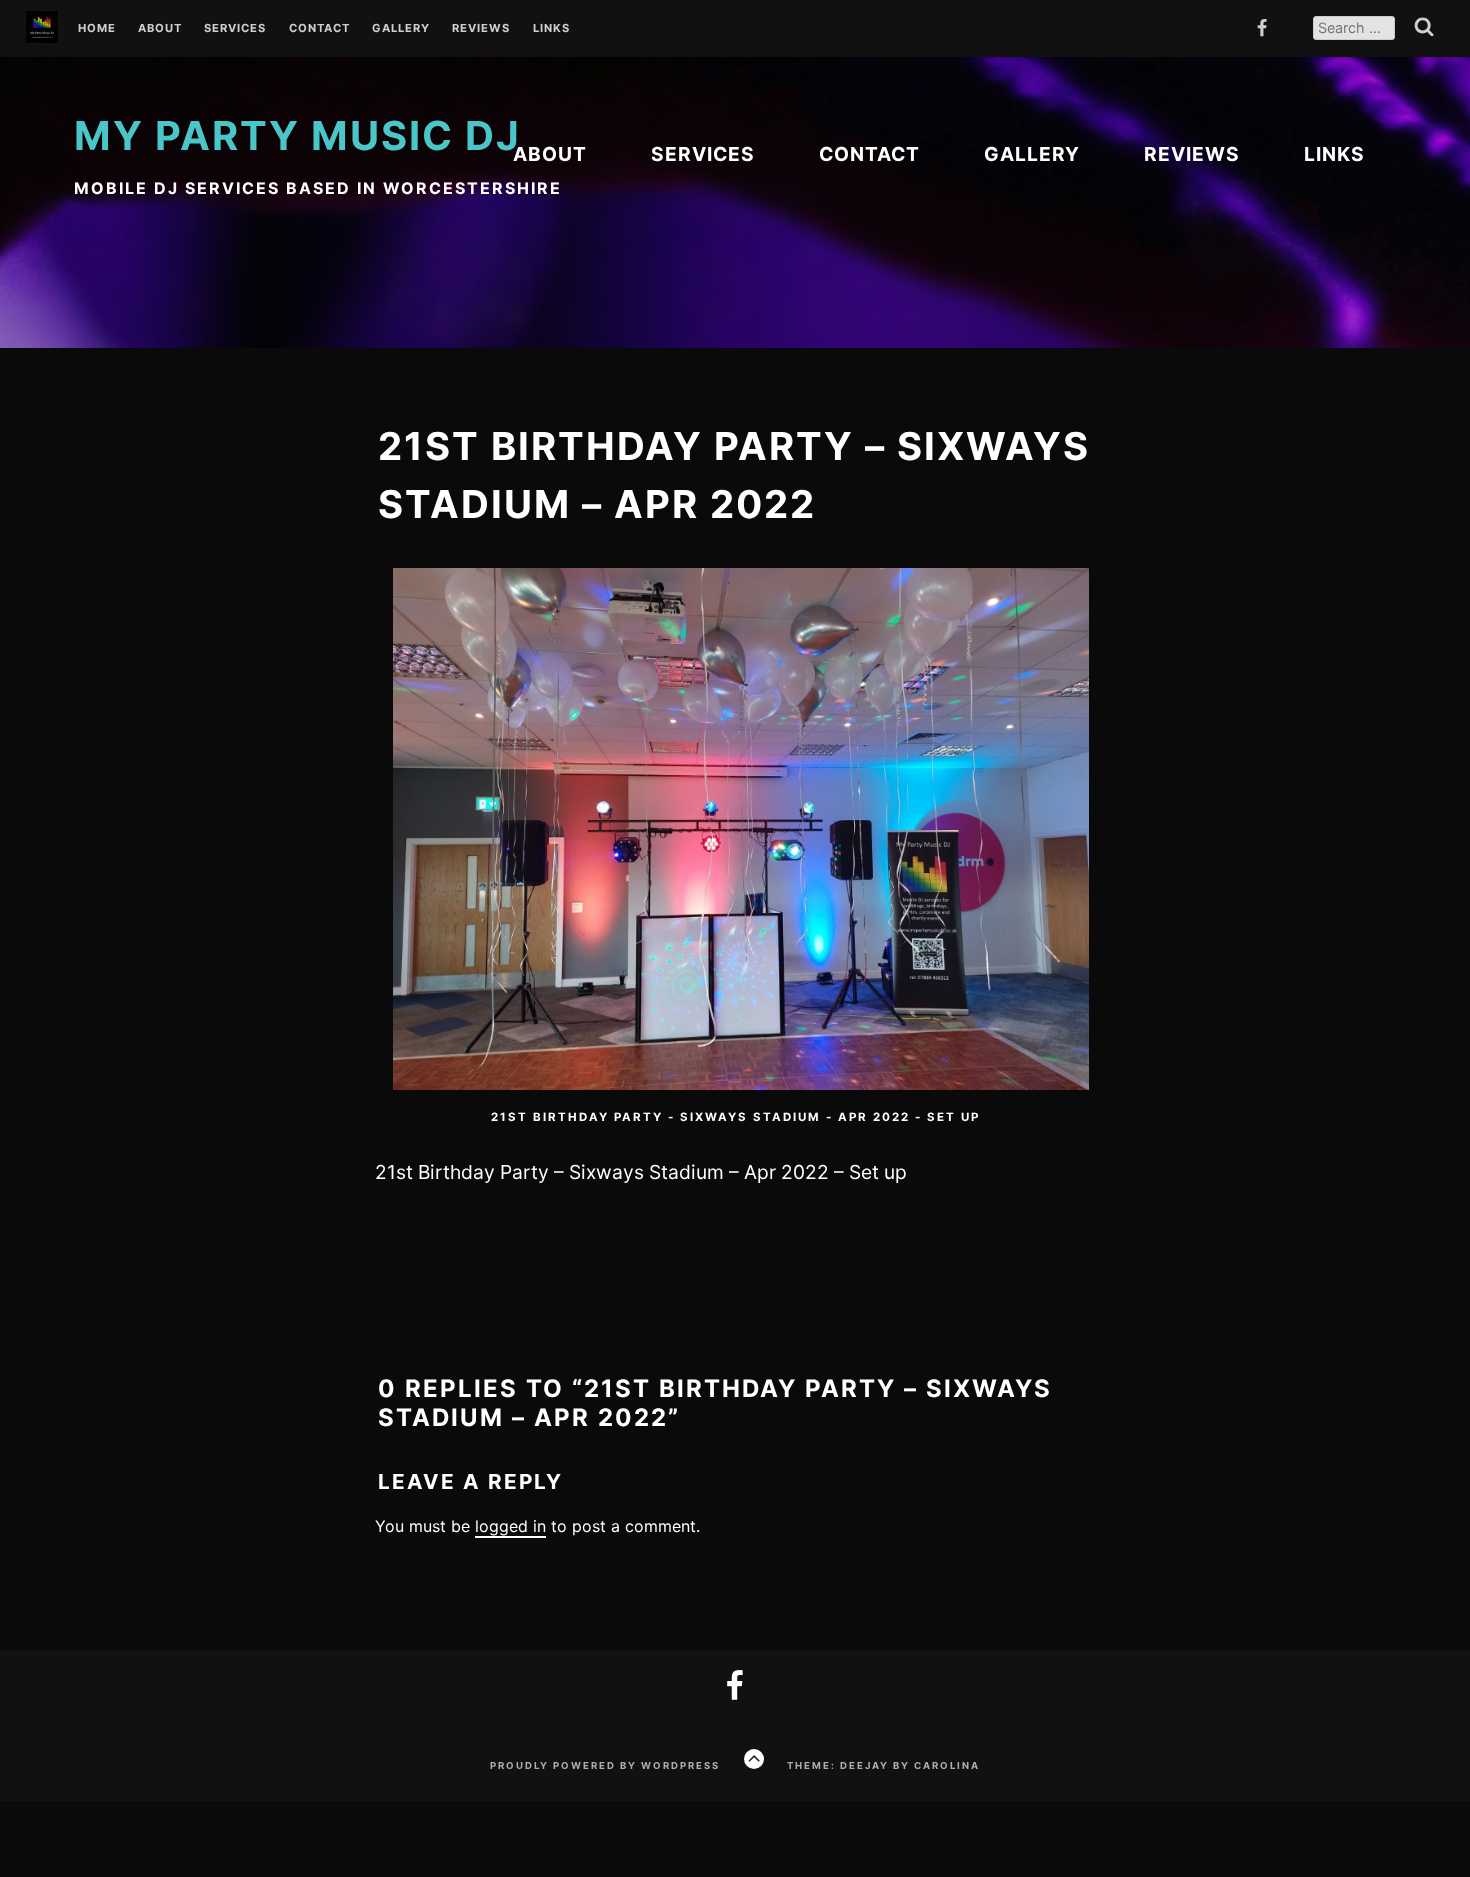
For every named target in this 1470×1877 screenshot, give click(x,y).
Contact (319, 29)
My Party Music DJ (297, 135)
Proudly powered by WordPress (605, 1765)
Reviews (481, 29)
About (160, 29)
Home (97, 29)
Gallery (401, 29)
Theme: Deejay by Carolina (883, 1765)
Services (235, 29)
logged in (510, 1526)
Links (551, 29)
